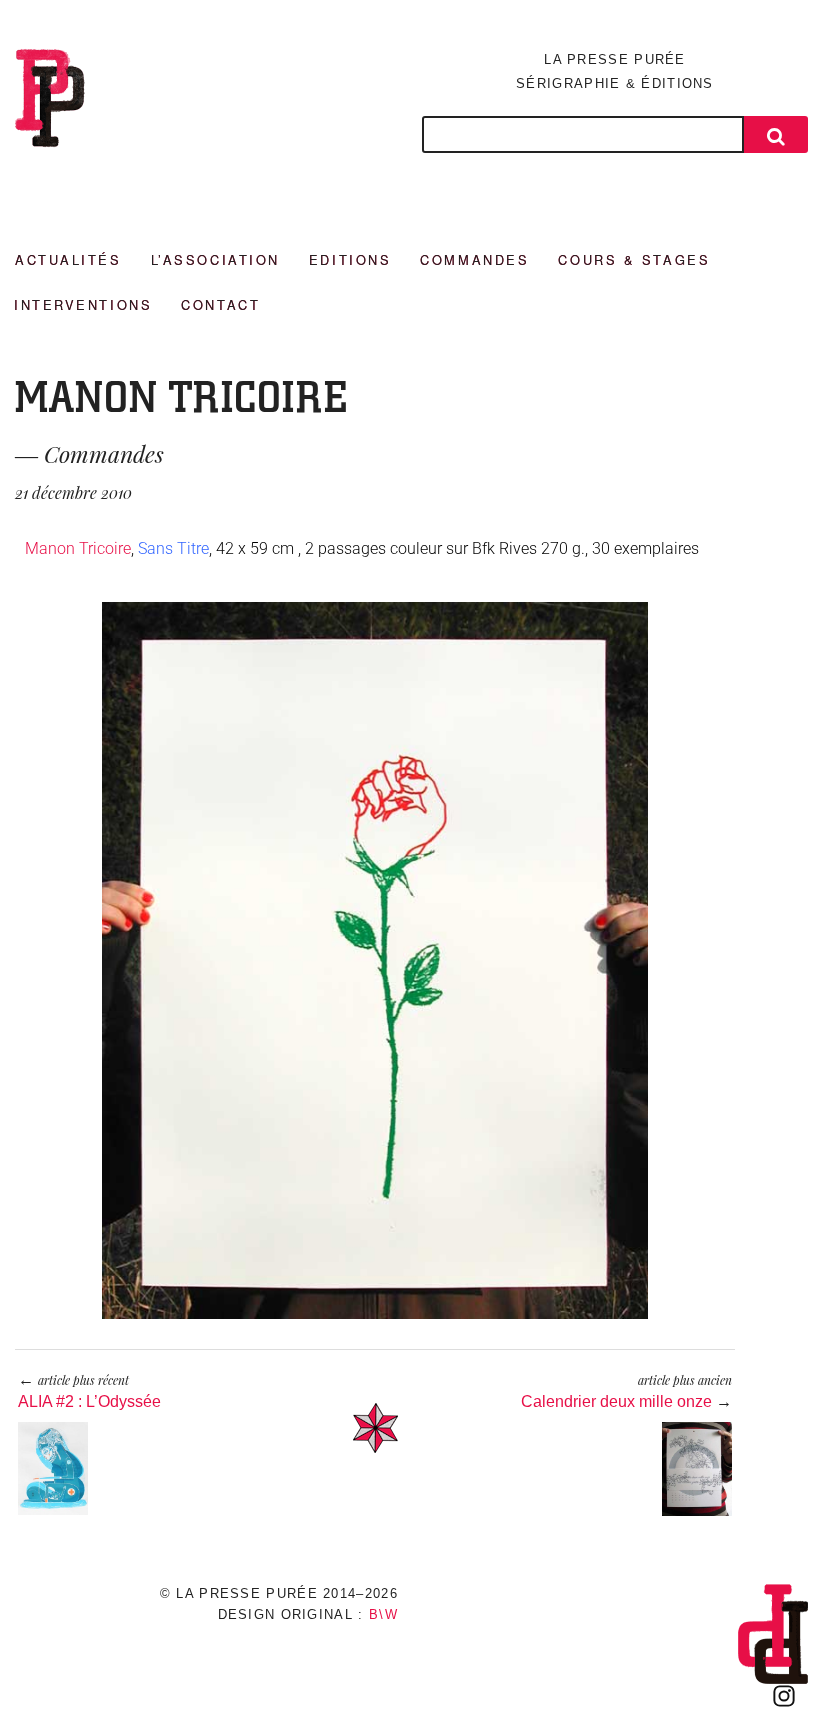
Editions (350, 259)
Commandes (474, 259)
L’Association (215, 259)
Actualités (68, 259)
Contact (220, 304)
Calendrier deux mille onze (616, 1401)
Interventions (83, 304)
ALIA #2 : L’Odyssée (89, 1401)
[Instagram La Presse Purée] (784, 1696)
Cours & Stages (634, 259)
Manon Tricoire (78, 548)
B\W (383, 1614)
